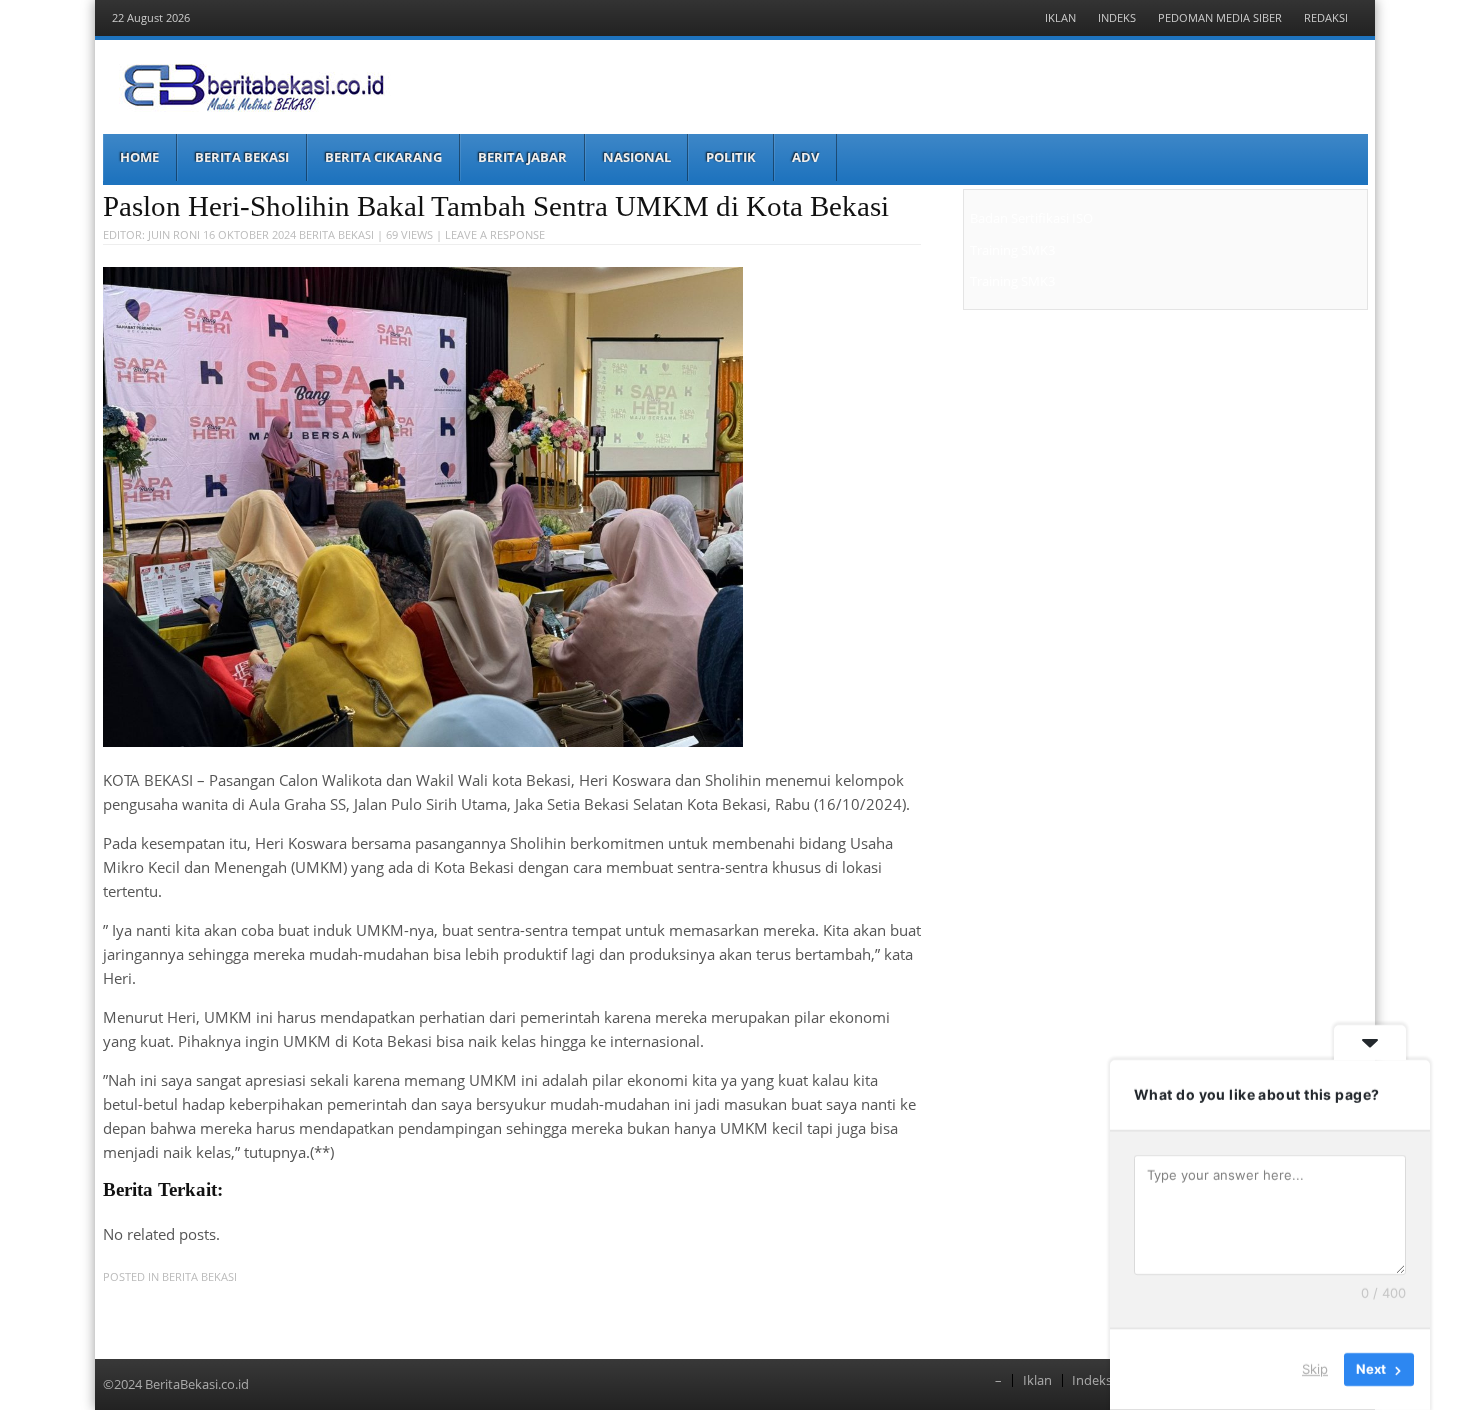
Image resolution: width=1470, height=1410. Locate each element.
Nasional (637, 157)
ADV (805, 157)
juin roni (174, 234)
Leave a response (495, 234)
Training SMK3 (1012, 250)
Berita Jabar (522, 157)
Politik (731, 157)
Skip (1315, 1369)
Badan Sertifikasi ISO (1031, 218)
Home (139, 157)
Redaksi (1326, 17)
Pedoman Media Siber (1220, 17)
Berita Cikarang (383, 157)
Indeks (1117, 17)
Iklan (1060, 17)
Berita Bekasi (242, 157)
